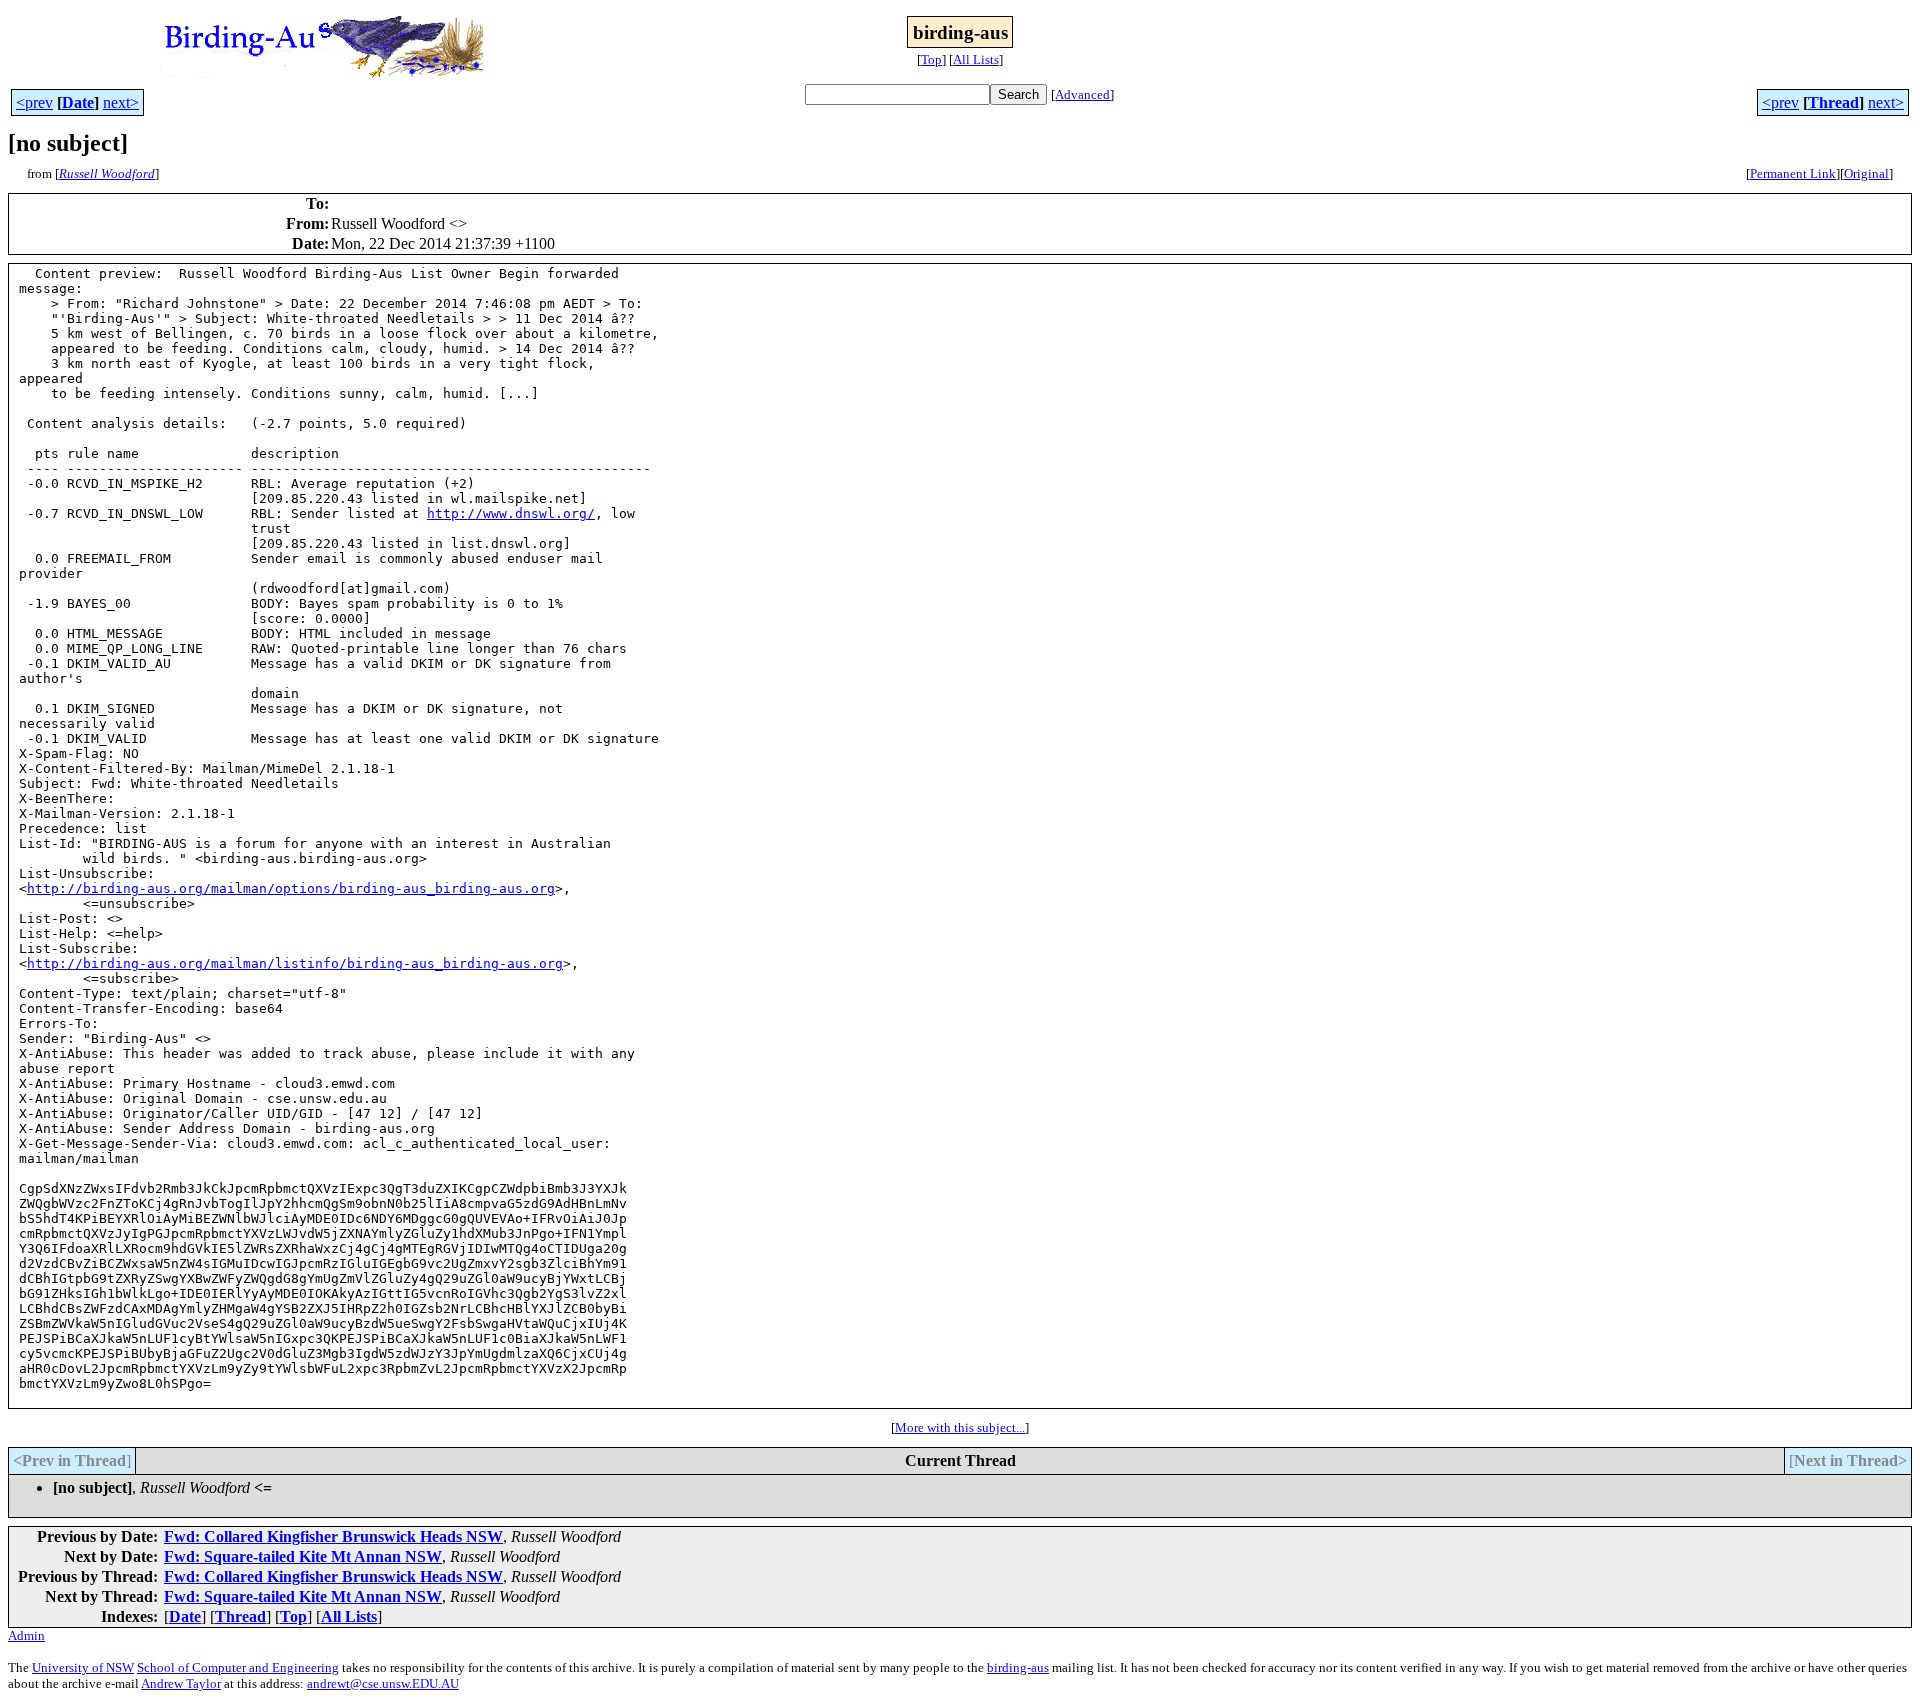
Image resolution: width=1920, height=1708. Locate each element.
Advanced (1082, 94)
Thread (1833, 102)
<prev (34, 102)
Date (78, 102)
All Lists (976, 59)
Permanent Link (1793, 173)
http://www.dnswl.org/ (511, 513)
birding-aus (1018, 1667)
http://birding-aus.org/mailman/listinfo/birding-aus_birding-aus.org (295, 963)
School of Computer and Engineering (238, 1667)
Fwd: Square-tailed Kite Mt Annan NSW (303, 1556)
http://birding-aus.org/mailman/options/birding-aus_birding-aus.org (291, 888)
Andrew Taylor (181, 1683)
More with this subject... (960, 1427)
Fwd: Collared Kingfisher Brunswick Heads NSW (333, 1536)
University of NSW (83, 1667)
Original (1866, 173)
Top (931, 59)
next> (121, 102)
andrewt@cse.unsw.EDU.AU (383, 1683)
